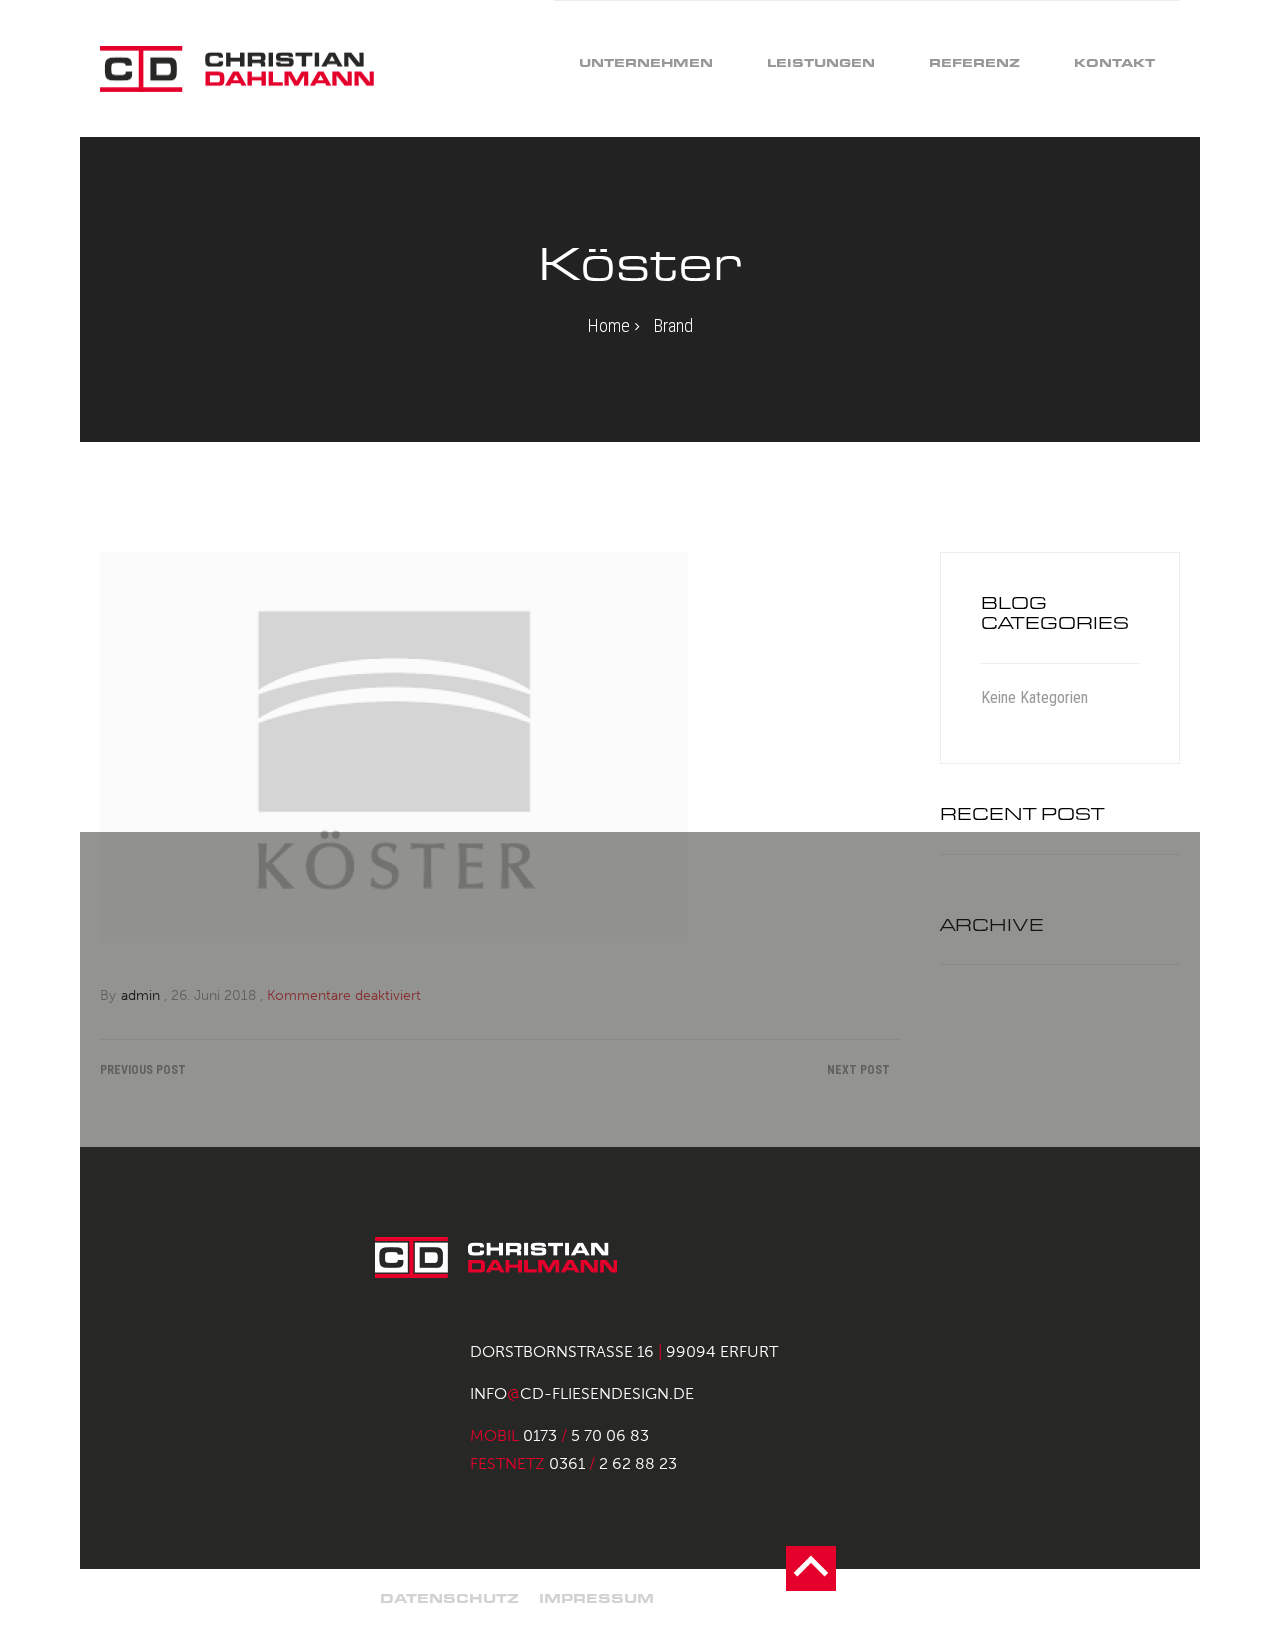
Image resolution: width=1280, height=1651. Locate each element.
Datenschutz (449, 1598)
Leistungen (821, 62)
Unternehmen (646, 62)
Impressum (596, 1598)
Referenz (974, 62)
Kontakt (1114, 62)
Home (609, 325)
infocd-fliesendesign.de (582, 1393)
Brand (673, 325)
